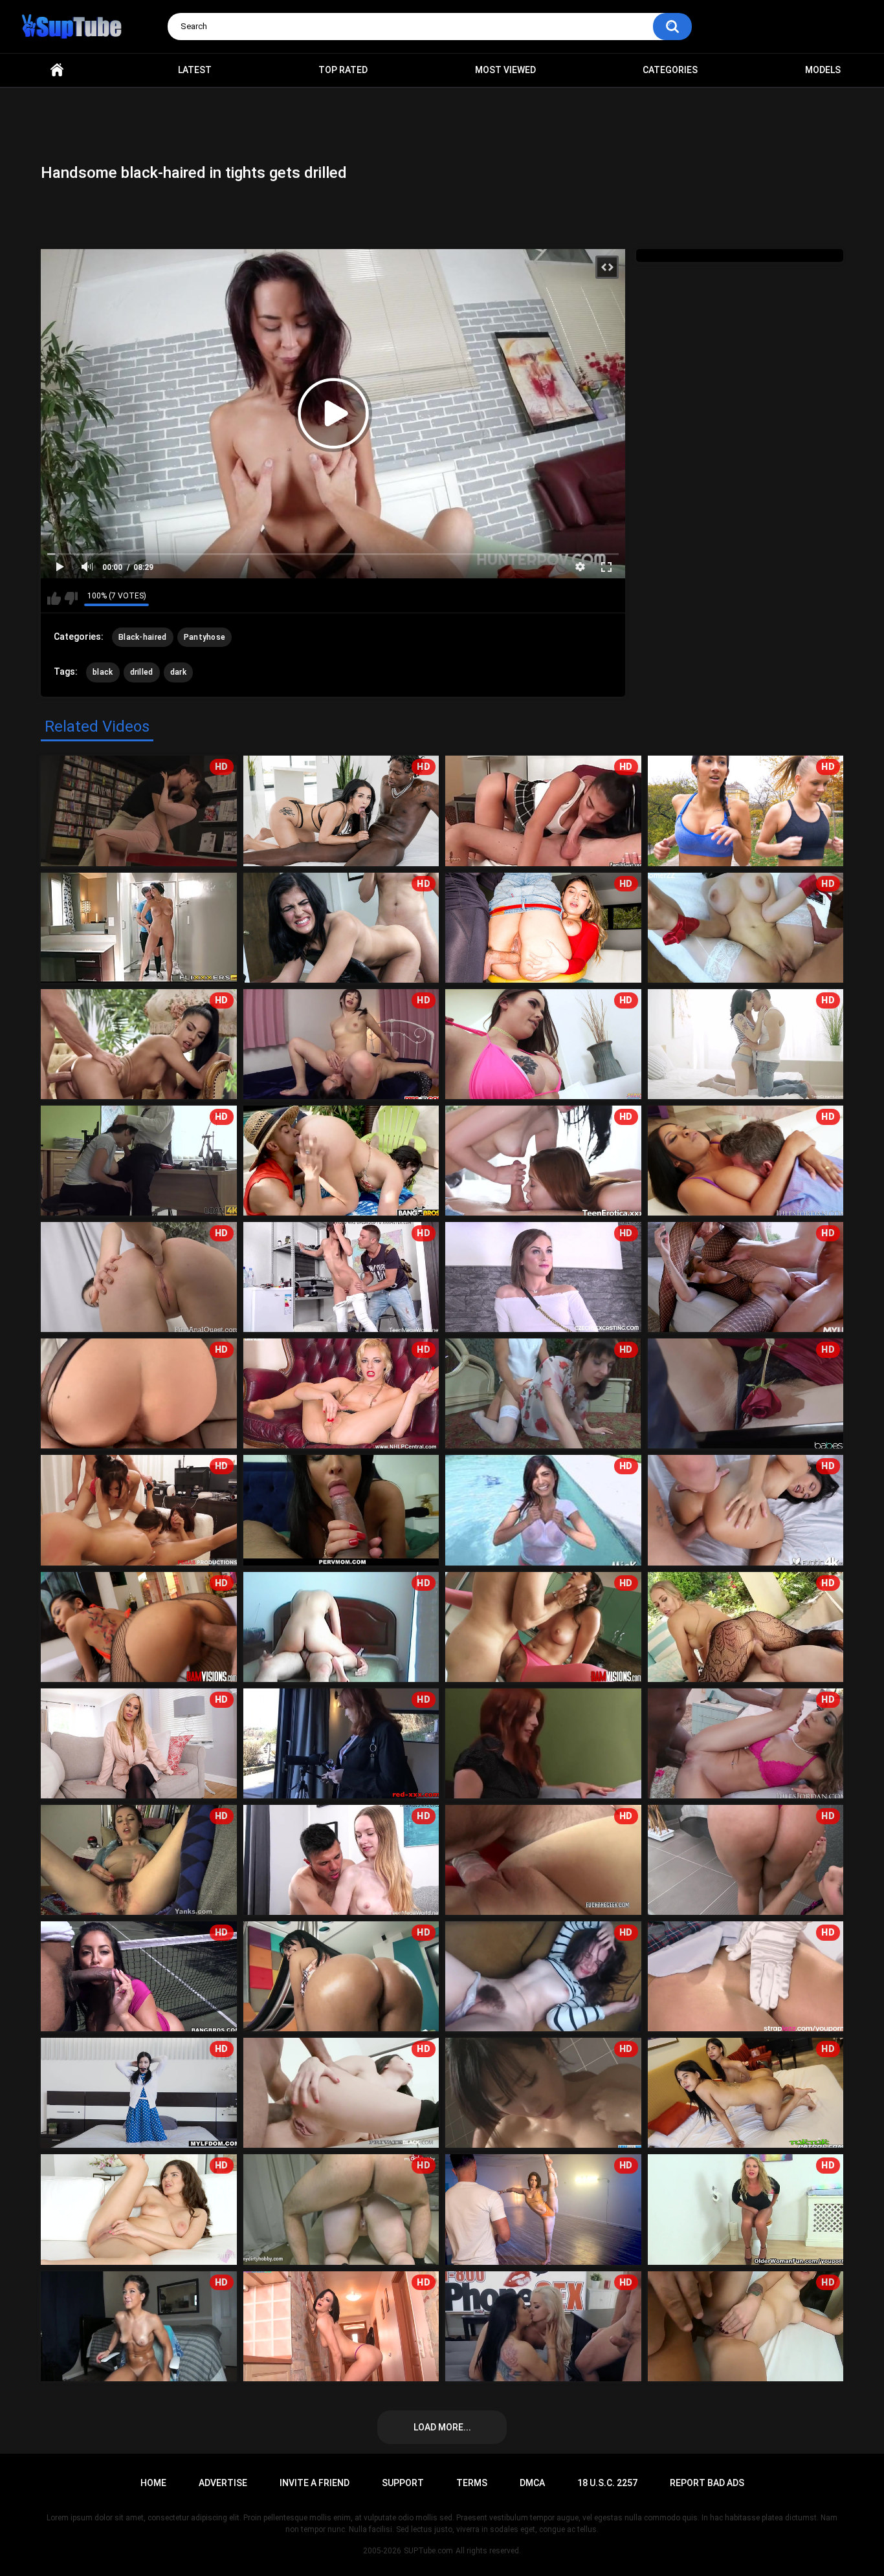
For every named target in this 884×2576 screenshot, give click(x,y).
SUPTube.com (428, 2551)
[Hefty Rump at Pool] (341, 1161)
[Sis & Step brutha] (543, 1743)
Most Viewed (505, 70)
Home (57, 70)
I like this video (54, 598)
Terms (472, 2483)
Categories (670, 70)
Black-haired (143, 637)
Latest (195, 70)
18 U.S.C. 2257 (607, 2483)
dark (178, 672)
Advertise (223, 2483)
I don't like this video (71, 598)
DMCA (532, 2483)
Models (823, 70)
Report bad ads (707, 2483)
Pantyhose (205, 637)
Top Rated (343, 70)
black (103, 672)
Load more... (442, 2427)
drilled (142, 672)
